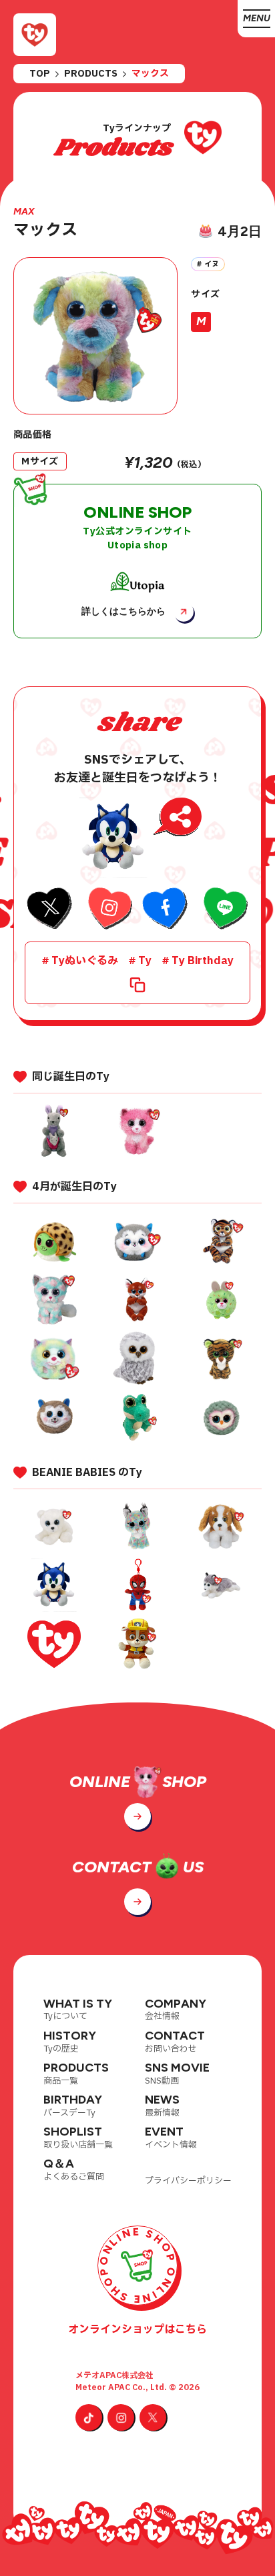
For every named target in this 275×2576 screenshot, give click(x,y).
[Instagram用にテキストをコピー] (108, 910)
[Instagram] (121, 2417)
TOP (40, 74)
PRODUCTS (91, 74)
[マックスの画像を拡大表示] (95, 336)
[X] (153, 2417)
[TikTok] (89, 2417)
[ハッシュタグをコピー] (137, 985)
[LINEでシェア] (224, 910)
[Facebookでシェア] (167, 910)
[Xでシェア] (51, 910)
